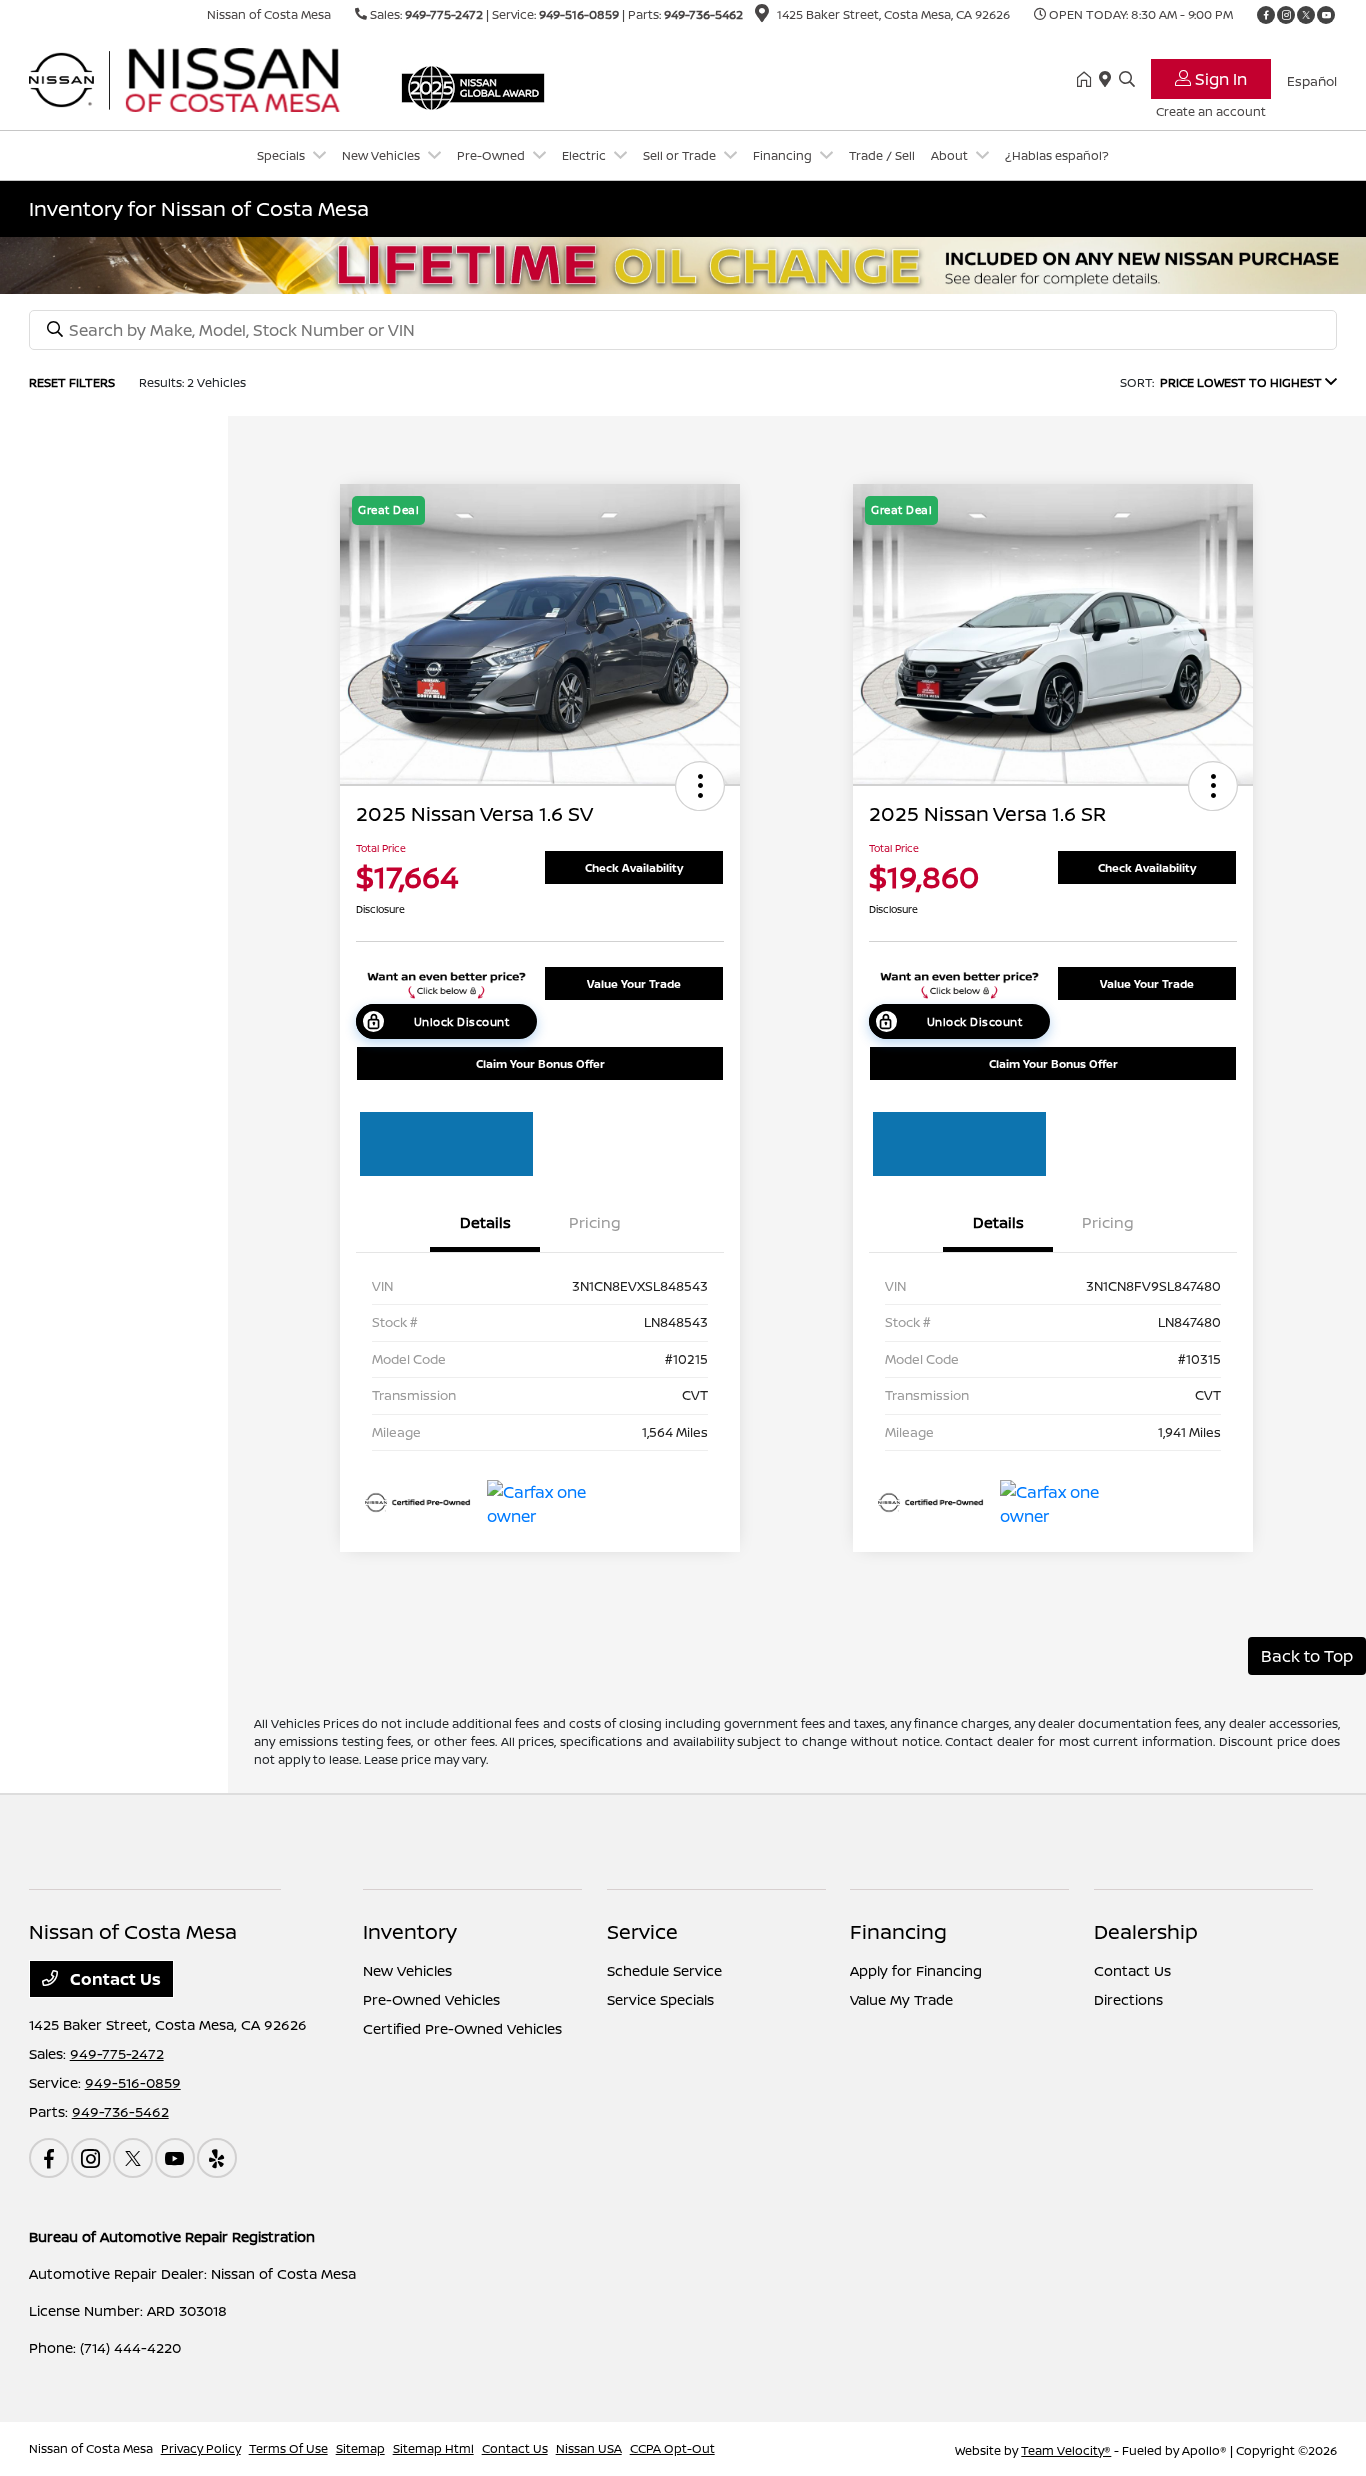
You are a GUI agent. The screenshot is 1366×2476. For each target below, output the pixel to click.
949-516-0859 (579, 14)
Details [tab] (485, 1222)
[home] (1088, 80)
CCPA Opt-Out (672, 2448)
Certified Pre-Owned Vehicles (462, 2028)
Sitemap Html (433, 2448)
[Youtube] (1326, 15)
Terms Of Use (288, 2448)
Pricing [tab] (595, 1222)
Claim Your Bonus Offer (540, 1063)
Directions (1128, 1999)
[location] (762, 16)
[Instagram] (1286, 15)
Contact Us (113, 1979)
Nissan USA (589, 2448)
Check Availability (634, 867)
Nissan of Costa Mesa (91, 2448)
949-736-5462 (703, 14)
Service (642, 1931)
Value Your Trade (634, 983)
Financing (898, 1931)
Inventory (410, 1931)
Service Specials (660, 1999)
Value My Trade (901, 1999)
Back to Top (1307, 1656)
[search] (1127, 80)
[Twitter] (1306, 15)
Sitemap (360, 2448)
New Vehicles (407, 1970)
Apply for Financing (916, 1970)
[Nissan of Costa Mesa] (201, 78)
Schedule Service (664, 1970)
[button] (700, 786)
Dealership (1146, 1931)
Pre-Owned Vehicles (431, 1999)
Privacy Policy (201, 2448)
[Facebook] (1266, 15)
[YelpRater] (217, 2158)
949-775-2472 (444, 14)
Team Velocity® (1066, 2450)
